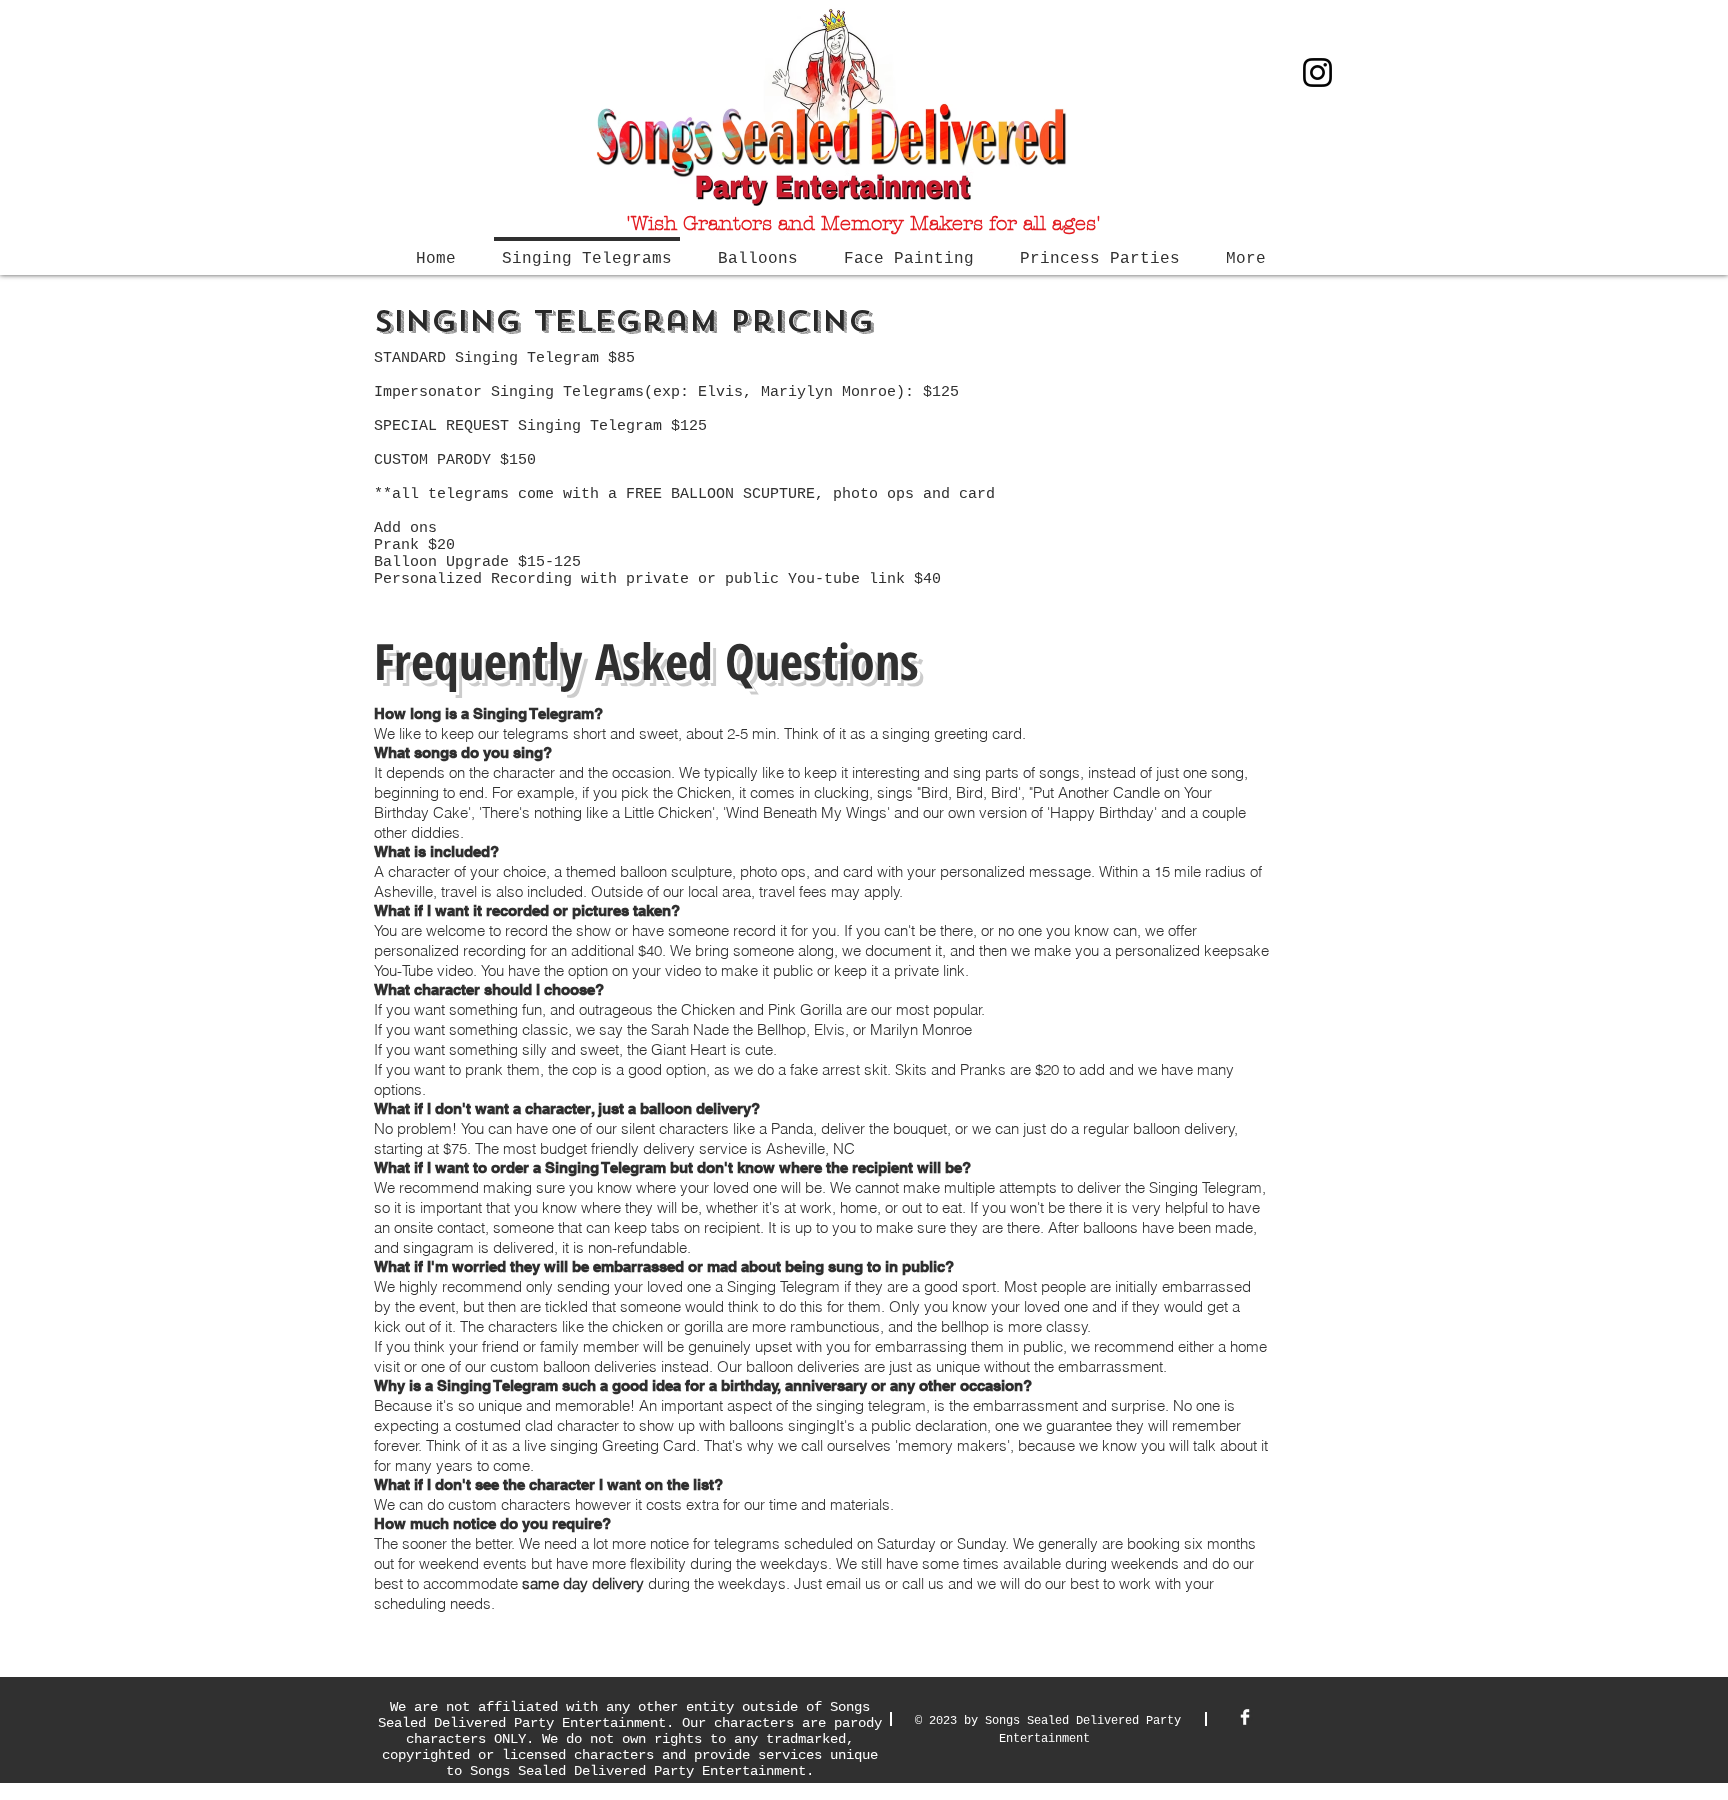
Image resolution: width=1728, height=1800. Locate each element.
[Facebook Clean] (1245, 1717)
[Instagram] (1317, 72)
